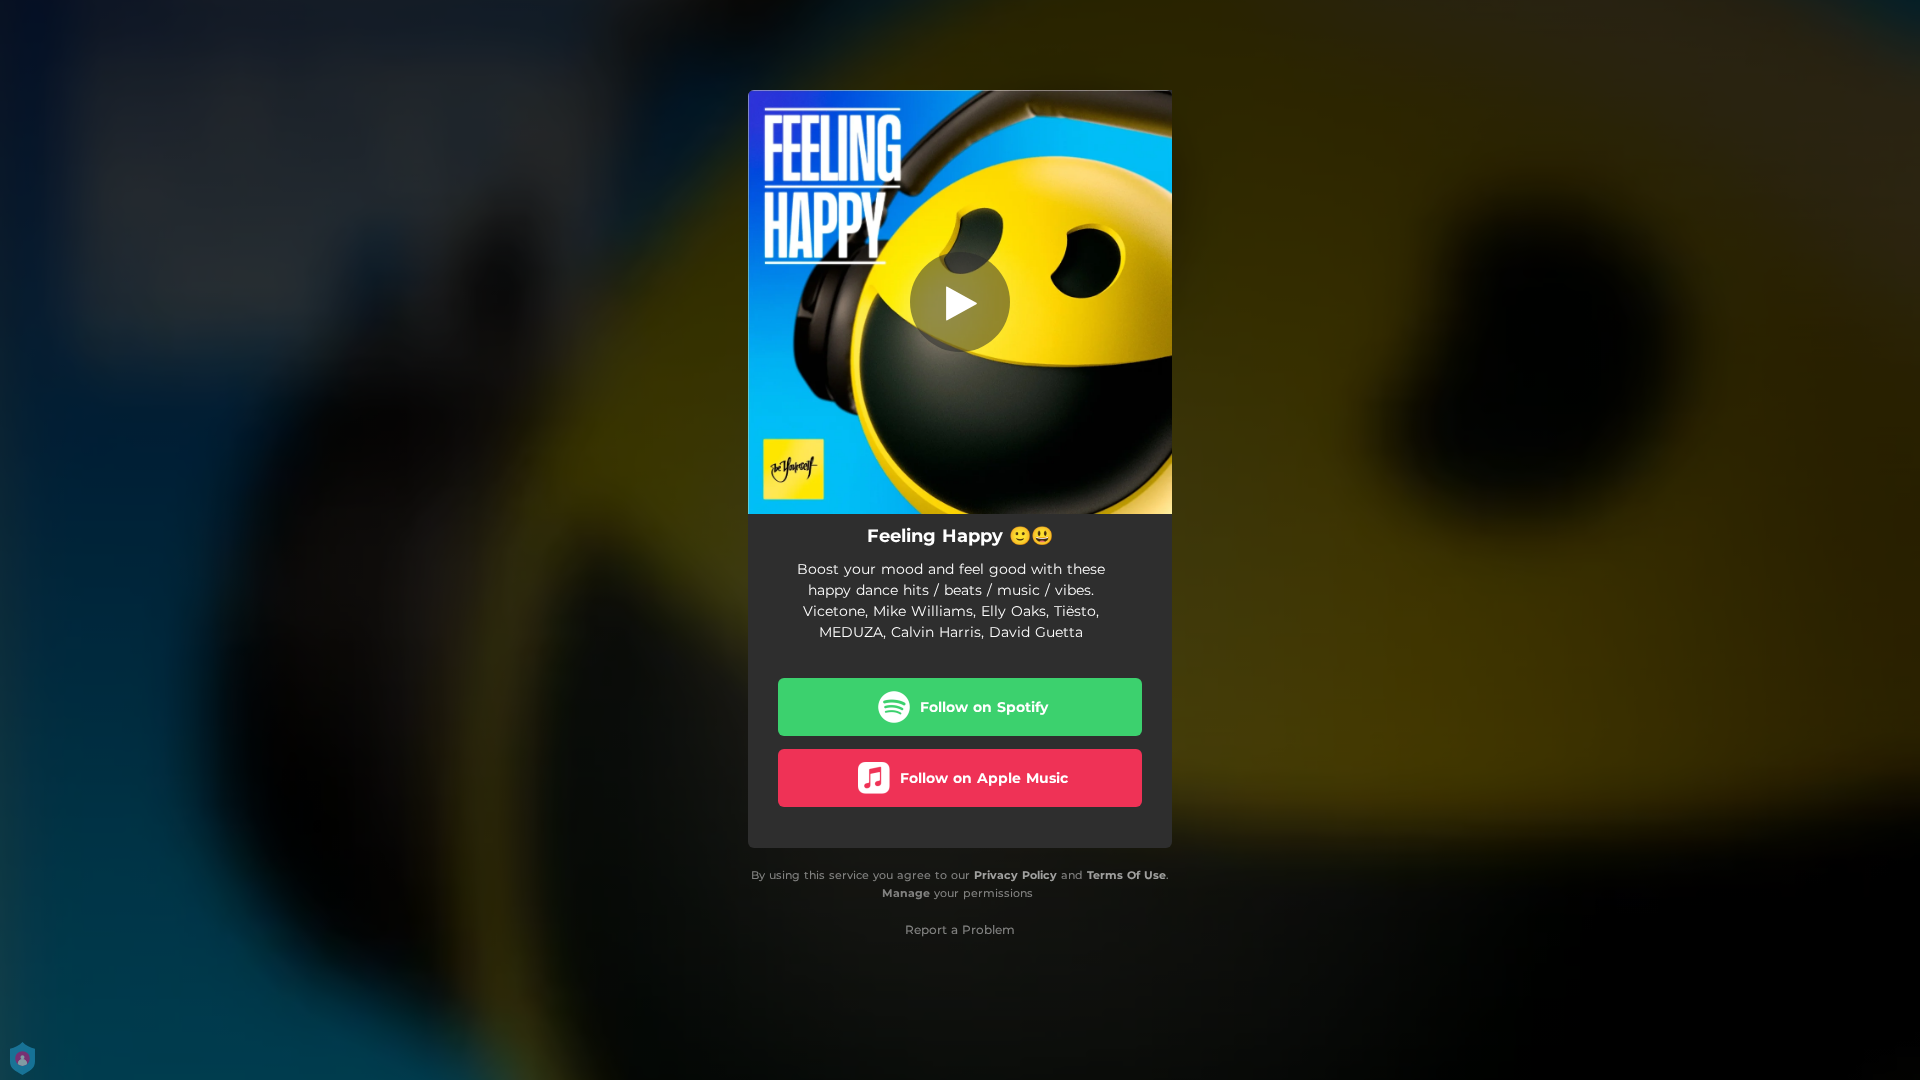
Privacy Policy (1015, 875)
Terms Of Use (1126, 875)
